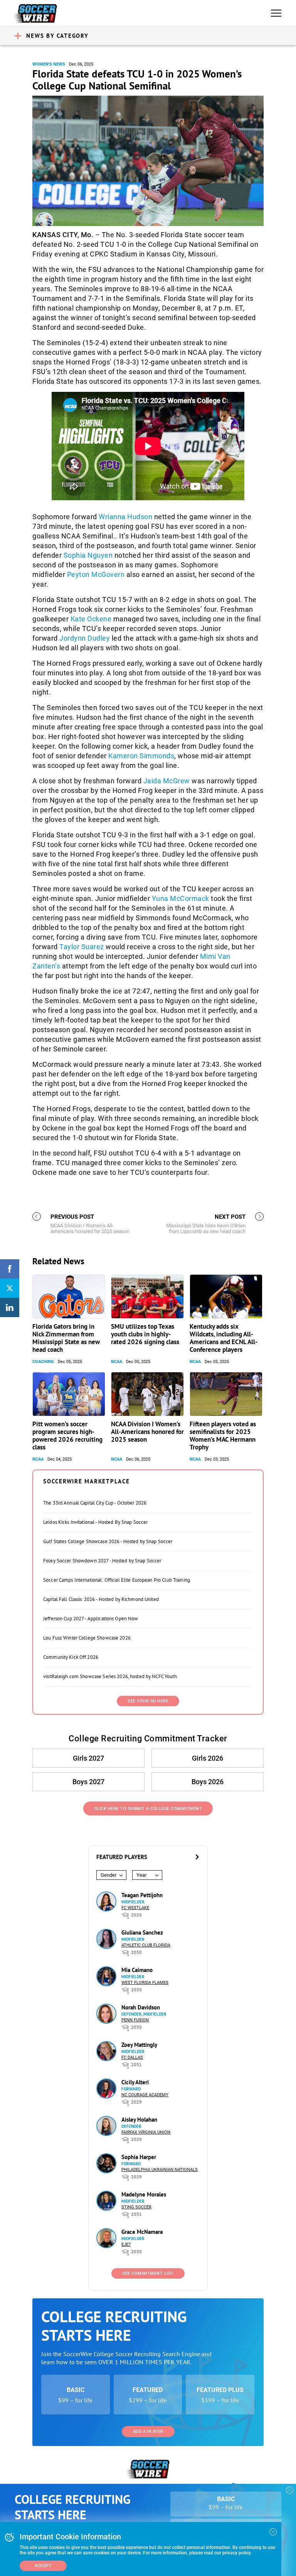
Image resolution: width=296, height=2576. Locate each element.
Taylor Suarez (82, 947)
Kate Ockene (91, 619)
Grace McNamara (142, 2232)
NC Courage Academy (145, 2095)
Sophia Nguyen (88, 555)
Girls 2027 (88, 1758)
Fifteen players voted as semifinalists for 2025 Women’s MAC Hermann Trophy (223, 1436)
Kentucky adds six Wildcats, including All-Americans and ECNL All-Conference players (224, 1338)
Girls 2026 (208, 1758)
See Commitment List (148, 2273)
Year (141, 1875)
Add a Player (148, 2432)
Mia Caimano (137, 1970)
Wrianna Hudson (125, 517)
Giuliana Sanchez (142, 1932)
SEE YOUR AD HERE (148, 1701)
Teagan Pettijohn (142, 1895)
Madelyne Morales (144, 2194)
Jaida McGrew (167, 781)
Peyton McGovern (96, 574)
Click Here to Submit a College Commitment (148, 1809)
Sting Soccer (136, 2207)
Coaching (43, 1362)
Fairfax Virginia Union (146, 2132)
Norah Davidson (141, 2007)
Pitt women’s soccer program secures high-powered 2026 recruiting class (67, 1436)
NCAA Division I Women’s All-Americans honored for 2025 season (147, 1432)
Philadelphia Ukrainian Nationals (160, 2170)
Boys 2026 (208, 1782)
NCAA (117, 1362)
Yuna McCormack (181, 898)
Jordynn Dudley (85, 638)
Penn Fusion (135, 2020)
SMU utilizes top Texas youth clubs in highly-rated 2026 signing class (145, 1334)
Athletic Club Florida (146, 1945)
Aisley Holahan (139, 2120)
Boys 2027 (88, 1782)
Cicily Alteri (135, 2082)
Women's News (49, 64)
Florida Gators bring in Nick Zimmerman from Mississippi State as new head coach (66, 1338)
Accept (43, 2566)
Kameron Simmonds (141, 756)
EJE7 (126, 2245)
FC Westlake (135, 1908)
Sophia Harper (139, 2157)
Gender (108, 1875)
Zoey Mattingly (139, 2045)
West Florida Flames (145, 1983)
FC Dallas (132, 2057)
